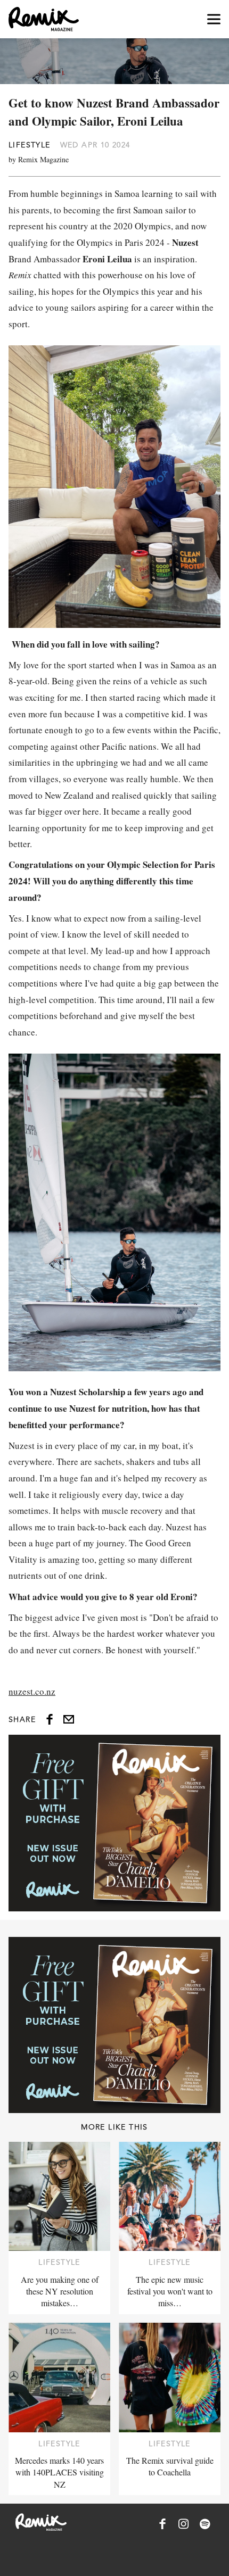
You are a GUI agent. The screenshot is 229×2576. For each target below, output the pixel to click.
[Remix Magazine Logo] (44, 19)
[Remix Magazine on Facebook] (162, 2524)
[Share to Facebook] (50, 1719)
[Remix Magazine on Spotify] (205, 2524)
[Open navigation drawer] (214, 19)
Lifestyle (30, 145)
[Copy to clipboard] (69, 1719)
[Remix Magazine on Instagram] (184, 2524)
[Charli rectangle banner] (114, 1823)
